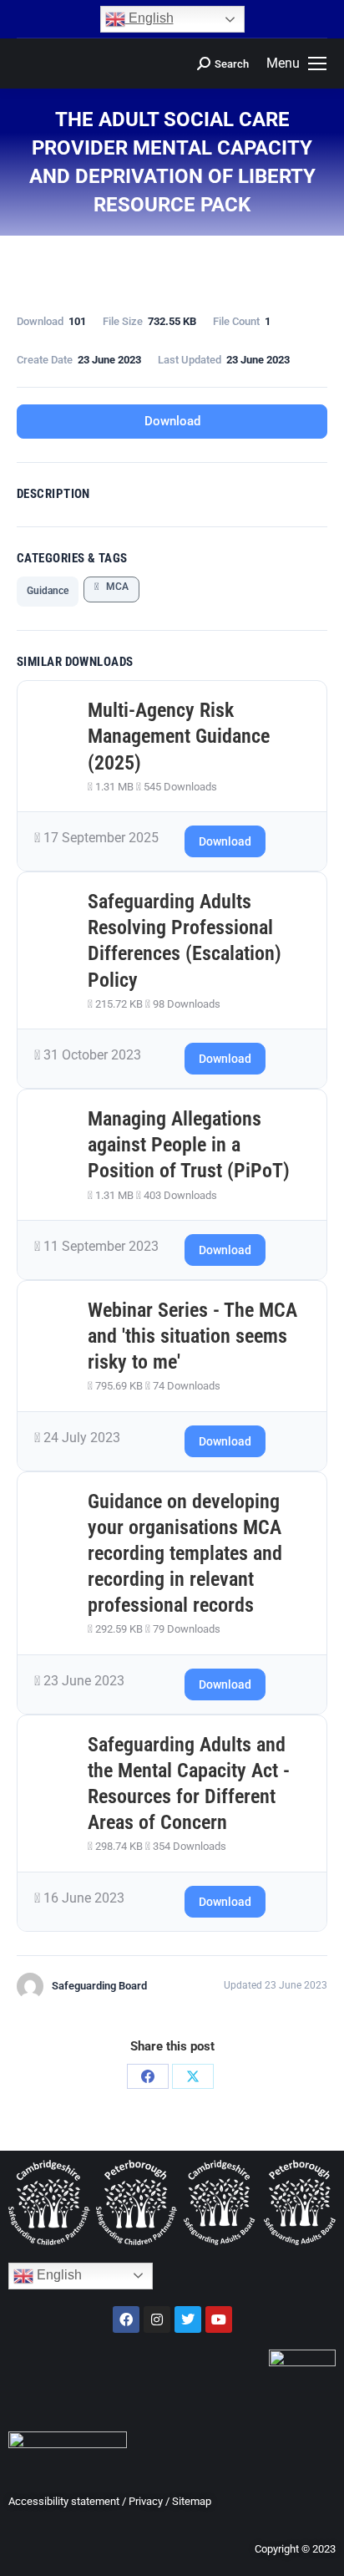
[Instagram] (157, 2319)
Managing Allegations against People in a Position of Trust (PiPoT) (189, 1145)
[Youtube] (219, 2319)
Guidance (48, 591)
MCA (114, 587)
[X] (193, 2076)
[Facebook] (148, 2076)
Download (172, 421)
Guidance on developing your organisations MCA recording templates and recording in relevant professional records (185, 1554)
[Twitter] (188, 2319)
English (149, 18)
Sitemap (192, 2501)
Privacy (146, 2501)
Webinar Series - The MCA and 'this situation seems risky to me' (192, 1336)
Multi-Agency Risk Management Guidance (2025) (179, 736)
